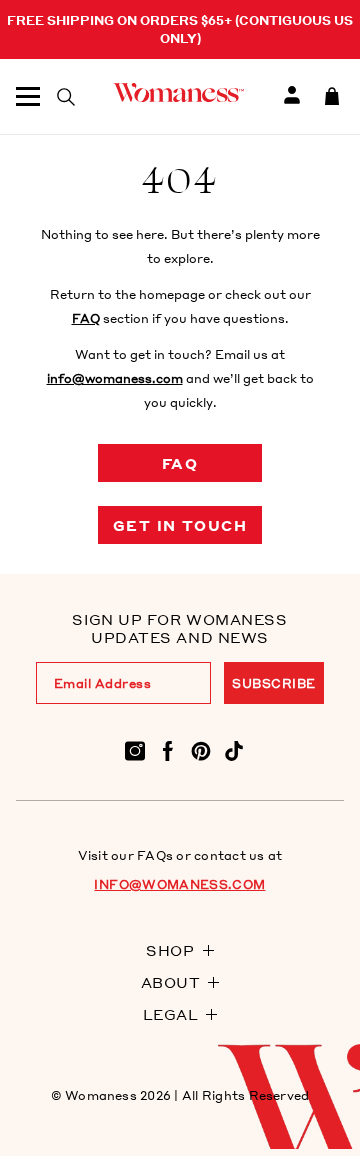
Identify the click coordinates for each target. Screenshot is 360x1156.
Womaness (101, 1095)
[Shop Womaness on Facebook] (168, 749)
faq (180, 463)
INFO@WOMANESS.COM (179, 884)
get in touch (180, 525)
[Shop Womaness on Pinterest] (201, 749)
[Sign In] (292, 96)
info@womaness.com (115, 378)
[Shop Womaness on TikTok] (234, 749)
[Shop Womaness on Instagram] (135, 749)
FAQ (86, 318)
